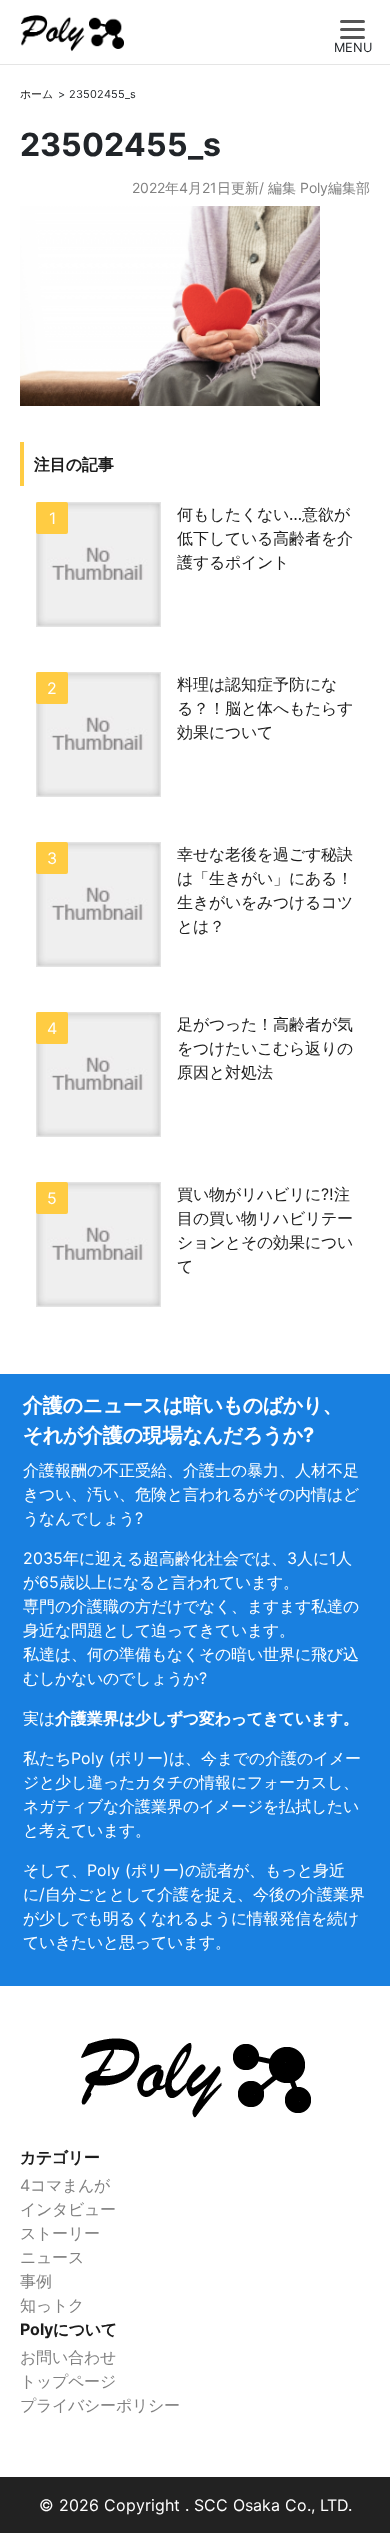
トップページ (68, 2381)
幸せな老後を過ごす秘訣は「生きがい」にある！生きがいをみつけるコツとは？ (265, 890)
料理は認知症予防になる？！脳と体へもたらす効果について (265, 708)
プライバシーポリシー (100, 2405)
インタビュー (68, 2209)
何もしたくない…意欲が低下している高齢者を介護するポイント (265, 538)
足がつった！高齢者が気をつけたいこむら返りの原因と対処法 (265, 1048)
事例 (36, 2281)
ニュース (52, 2257)
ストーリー (60, 2233)
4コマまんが (65, 2185)
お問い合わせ (68, 2357)
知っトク (52, 2305)
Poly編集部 (335, 187)
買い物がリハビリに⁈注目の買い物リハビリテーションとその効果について (265, 1230)
